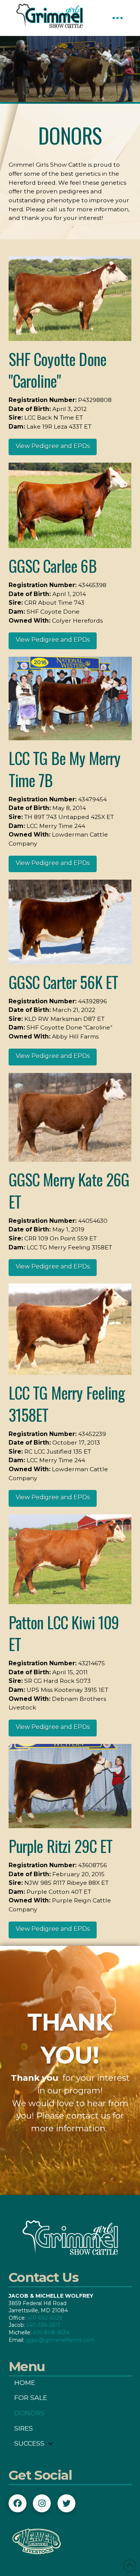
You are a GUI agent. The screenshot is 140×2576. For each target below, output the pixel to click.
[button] (118, 18)
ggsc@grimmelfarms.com (60, 2340)
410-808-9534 (51, 2332)
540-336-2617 (43, 2325)
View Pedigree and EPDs (53, 446)
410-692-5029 (45, 2318)
